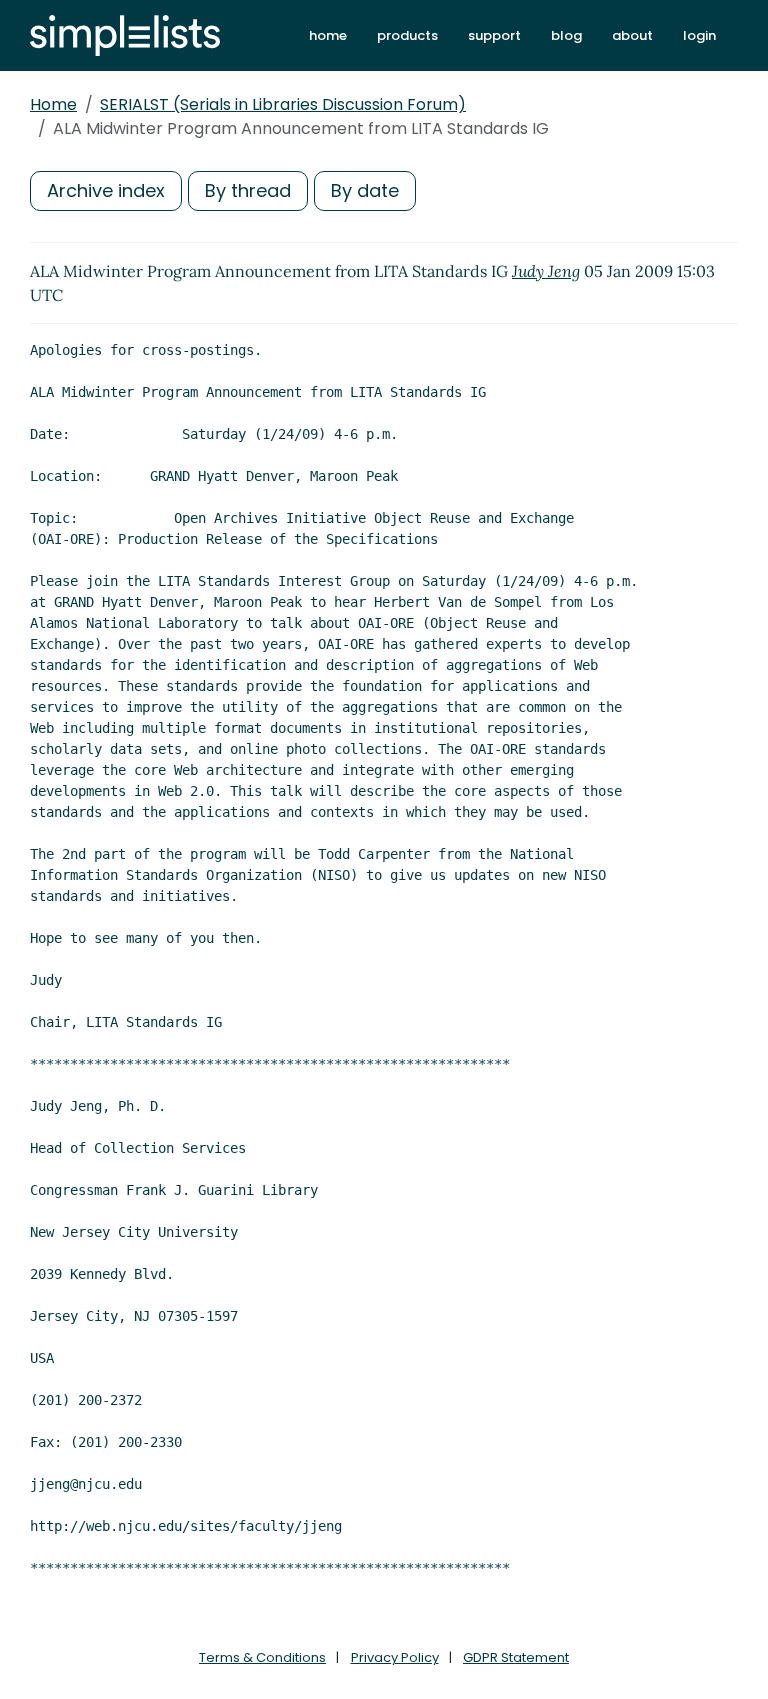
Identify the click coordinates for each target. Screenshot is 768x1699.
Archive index (106, 190)
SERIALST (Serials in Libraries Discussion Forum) (283, 104)
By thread (248, 190)
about (632, 35)
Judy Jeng (546, 271)
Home (53, 104)
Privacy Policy (395, 1657)
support (494, 35)
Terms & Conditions (262, 1657)
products (407, 35)
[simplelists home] (125, 35)
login (699, 35)
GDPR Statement (516, 1657)
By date (365, 190)
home (328, 35)
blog (566, 35)
